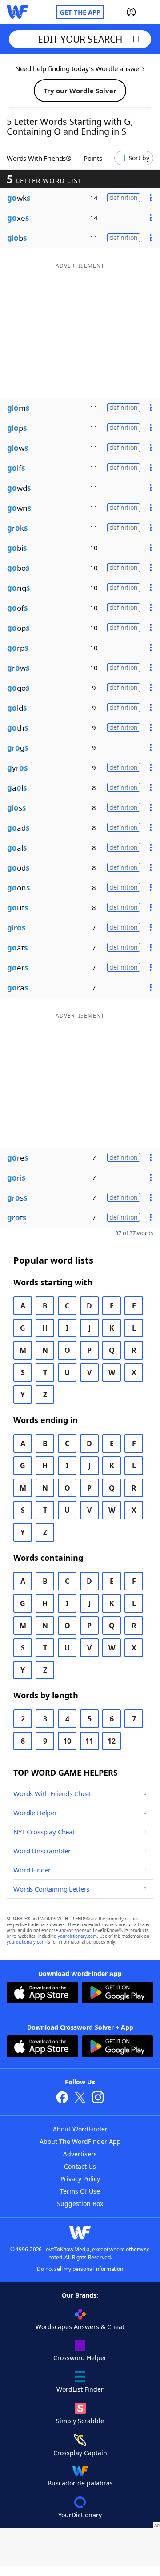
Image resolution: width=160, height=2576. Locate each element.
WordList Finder (80, 2389)
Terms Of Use (80, 2191)
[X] (80, 2098)
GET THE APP (80, 12)
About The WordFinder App (80, 2141)
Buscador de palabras (80, 2483)
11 (89, 1741)
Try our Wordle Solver (80, 91)
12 (112, 1741)
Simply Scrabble (80, 2421)
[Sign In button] (131, 12)
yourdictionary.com (77, 1936)
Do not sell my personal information (80, 2269)
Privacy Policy (80, 2179)
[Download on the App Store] (42, 1994)
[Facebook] (62, 2098)
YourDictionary (80, 2515)
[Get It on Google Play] (118, 1994)
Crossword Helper (80, 2358)
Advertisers (80, 2154)
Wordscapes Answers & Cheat (80, 2327)
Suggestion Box (80, 2204)
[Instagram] (98, 2098)
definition (124, 197)
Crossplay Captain (80, 2453)
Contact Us (80, 2166)
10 (67, 1741)
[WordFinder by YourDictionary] (17, 12)
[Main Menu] (150, 12)
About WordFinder (80, 2129)
